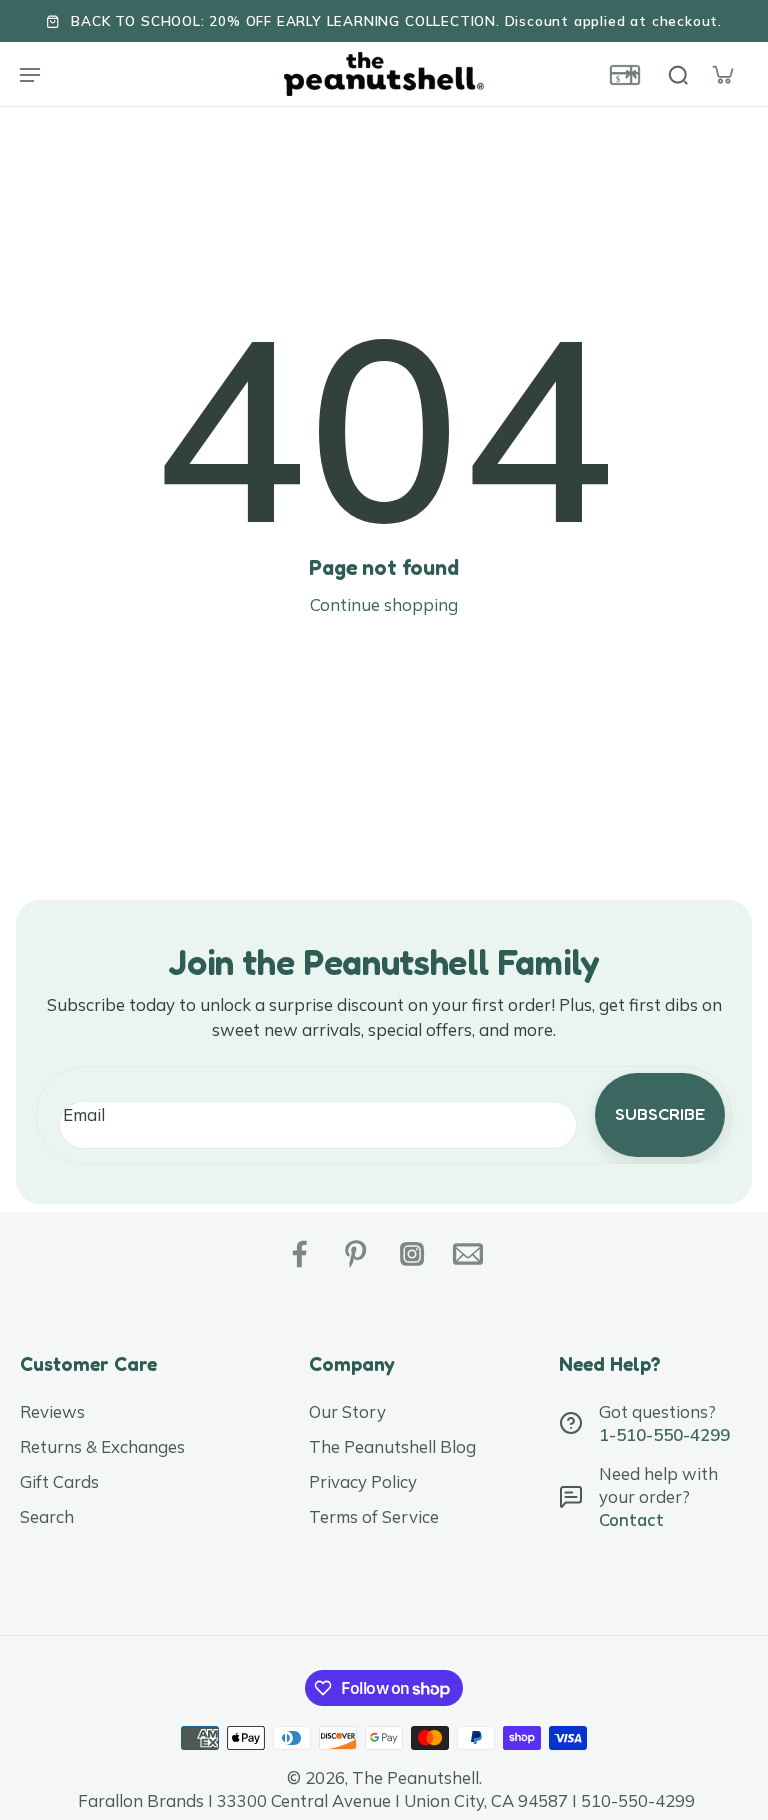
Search (47, 1516)
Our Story (347, 1411)
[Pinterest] (356, 1254)
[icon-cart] (722, 74)
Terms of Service (374, 1516)
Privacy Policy (363, 1481)
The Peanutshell (415, 1777)
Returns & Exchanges (102, 1446)
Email (84, 1114)
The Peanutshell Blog (392, 1446)
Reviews (52, 1411)
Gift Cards (59, 1481)
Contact (631, 1519)
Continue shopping (384, 604)
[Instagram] (412, 1254)
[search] (678, 74)
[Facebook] (300, 1254)
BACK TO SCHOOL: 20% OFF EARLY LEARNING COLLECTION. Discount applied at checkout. (396, 20)
